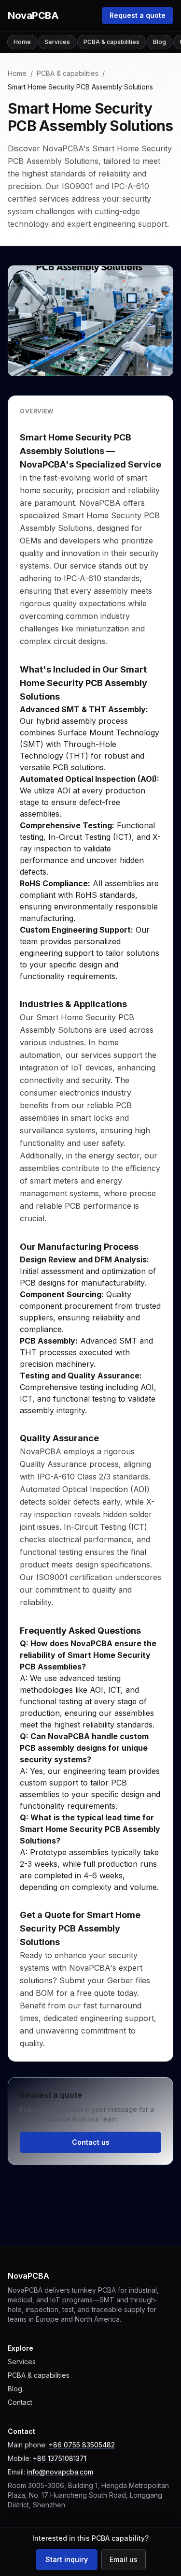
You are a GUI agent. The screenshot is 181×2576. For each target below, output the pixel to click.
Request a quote (138, 15)
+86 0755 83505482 (82, 2445)
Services (57, 42)
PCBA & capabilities (111, 42)
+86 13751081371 (60, 2458)
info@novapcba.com (60, 2472)
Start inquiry (67, 2559)
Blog (160, 42)
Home (22, 42)
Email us (124, 2559)
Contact (20, 2402)
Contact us (91, 2142)
